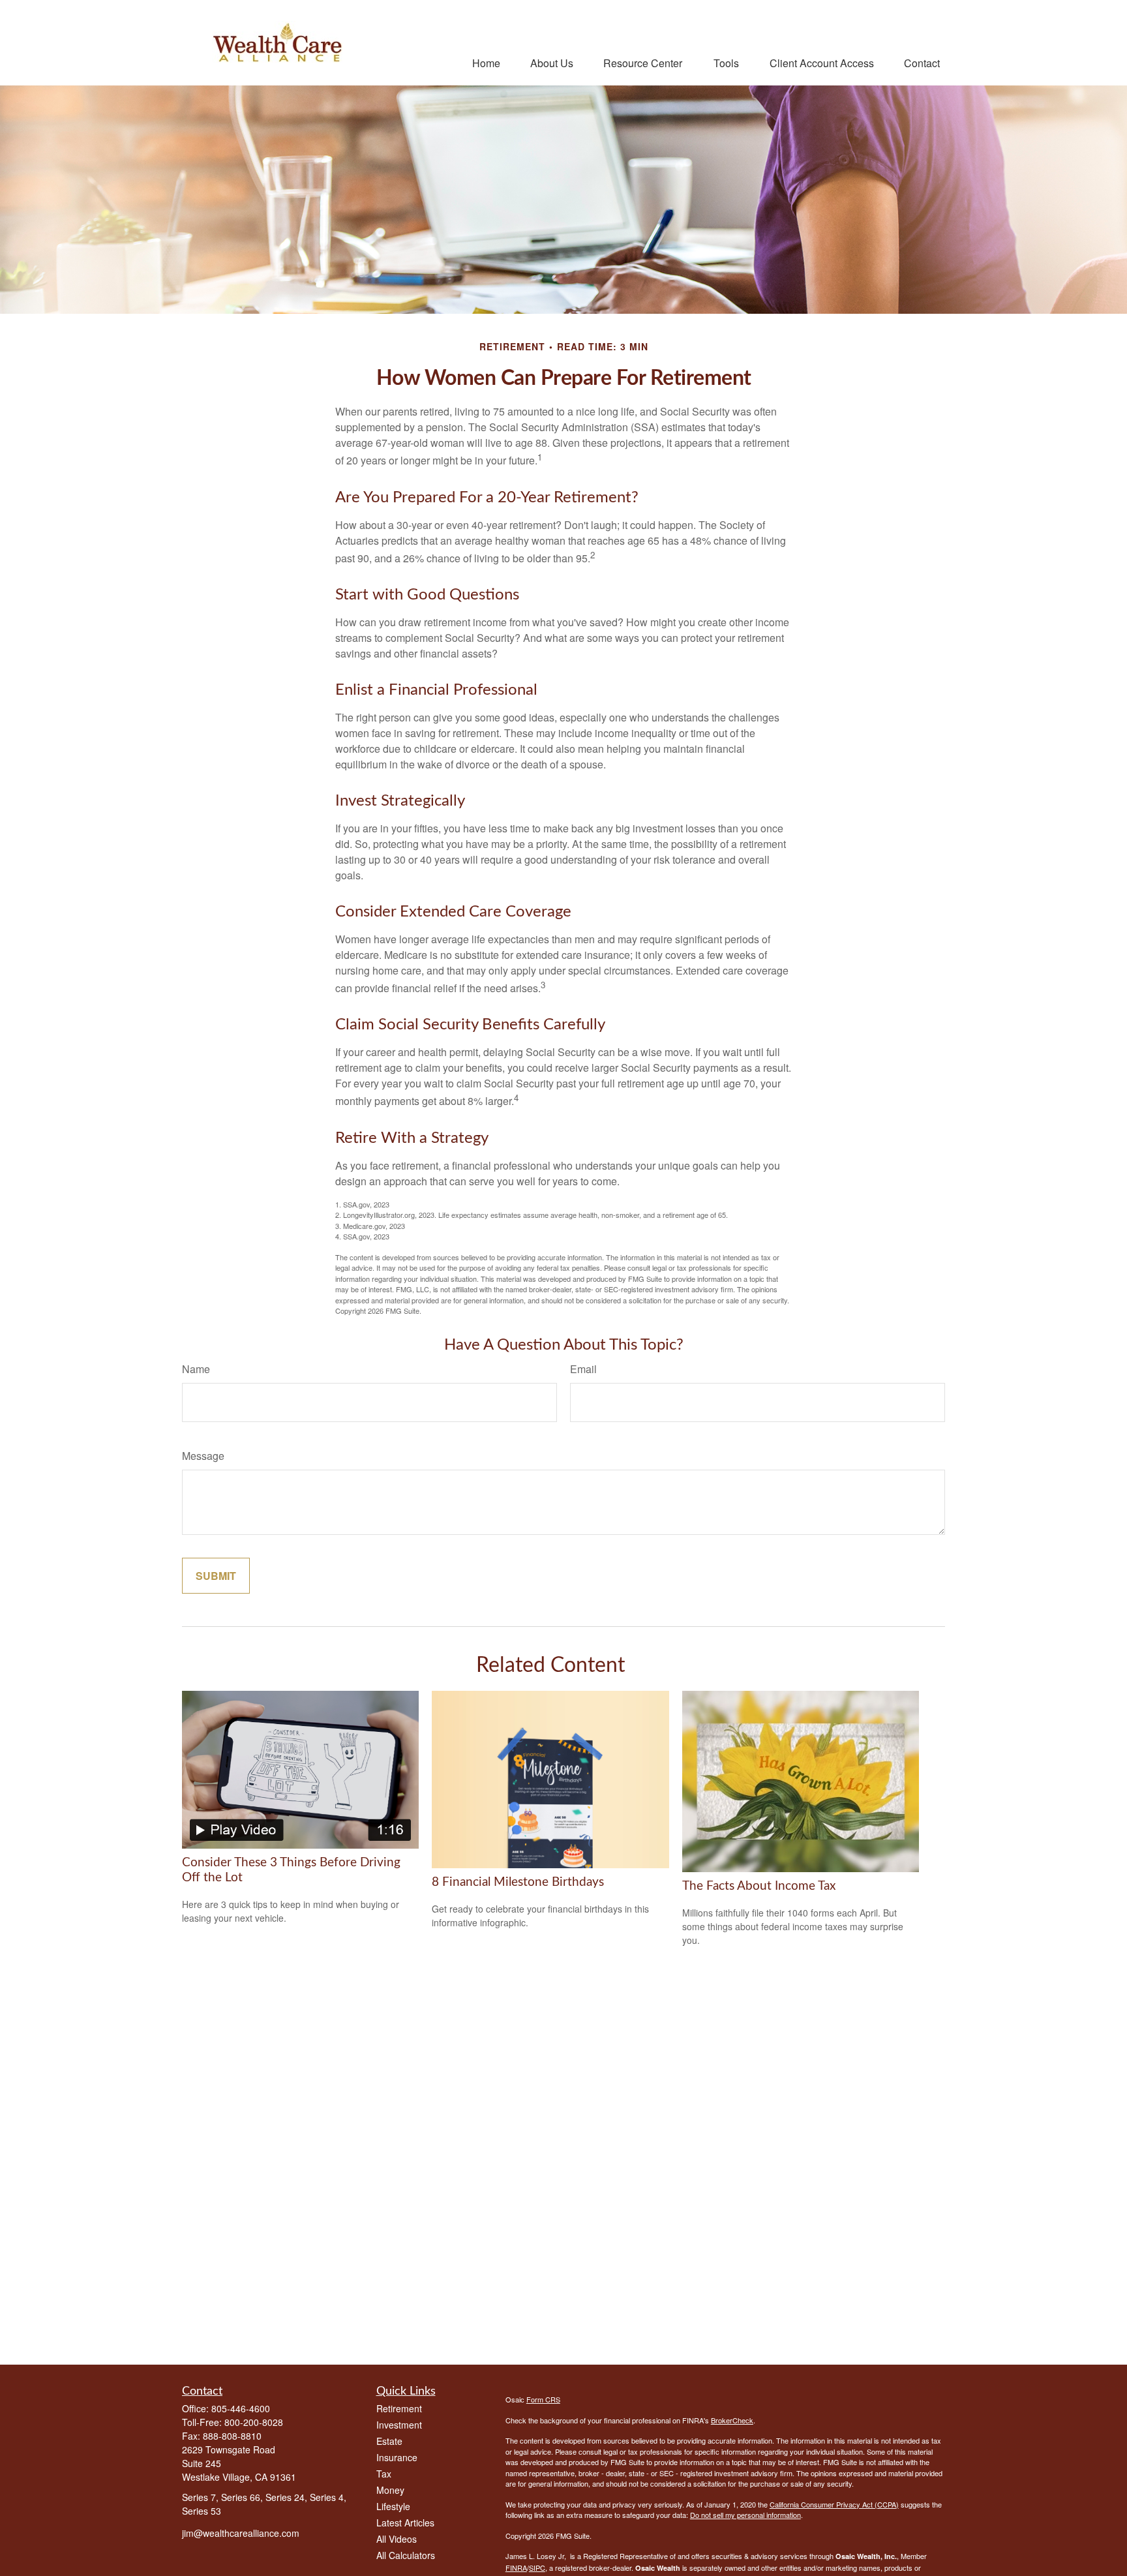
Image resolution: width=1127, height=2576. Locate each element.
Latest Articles (405, 2523)
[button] (486, 62)
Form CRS (543, 2399)
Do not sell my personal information (745, 2515)
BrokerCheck (732, 2420)
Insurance (397, 2457)
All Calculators (406, 2555)
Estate (389, 2441)
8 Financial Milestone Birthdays (518, 1882)
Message (203, 1456)
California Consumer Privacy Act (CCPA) (834, 2504)
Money (390, 2490)
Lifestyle (393, 2506)
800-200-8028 (254, 2422)
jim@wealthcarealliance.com (241, 2533)
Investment (399, 2425)
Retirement (399, 2408)
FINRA (516, 2568)
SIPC (537, 2568)
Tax (384, 2474)
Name (196, 1369)
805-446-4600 (241, 2408)
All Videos (397, 2539)
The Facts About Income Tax (759, 1886)
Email (583, 1369)
